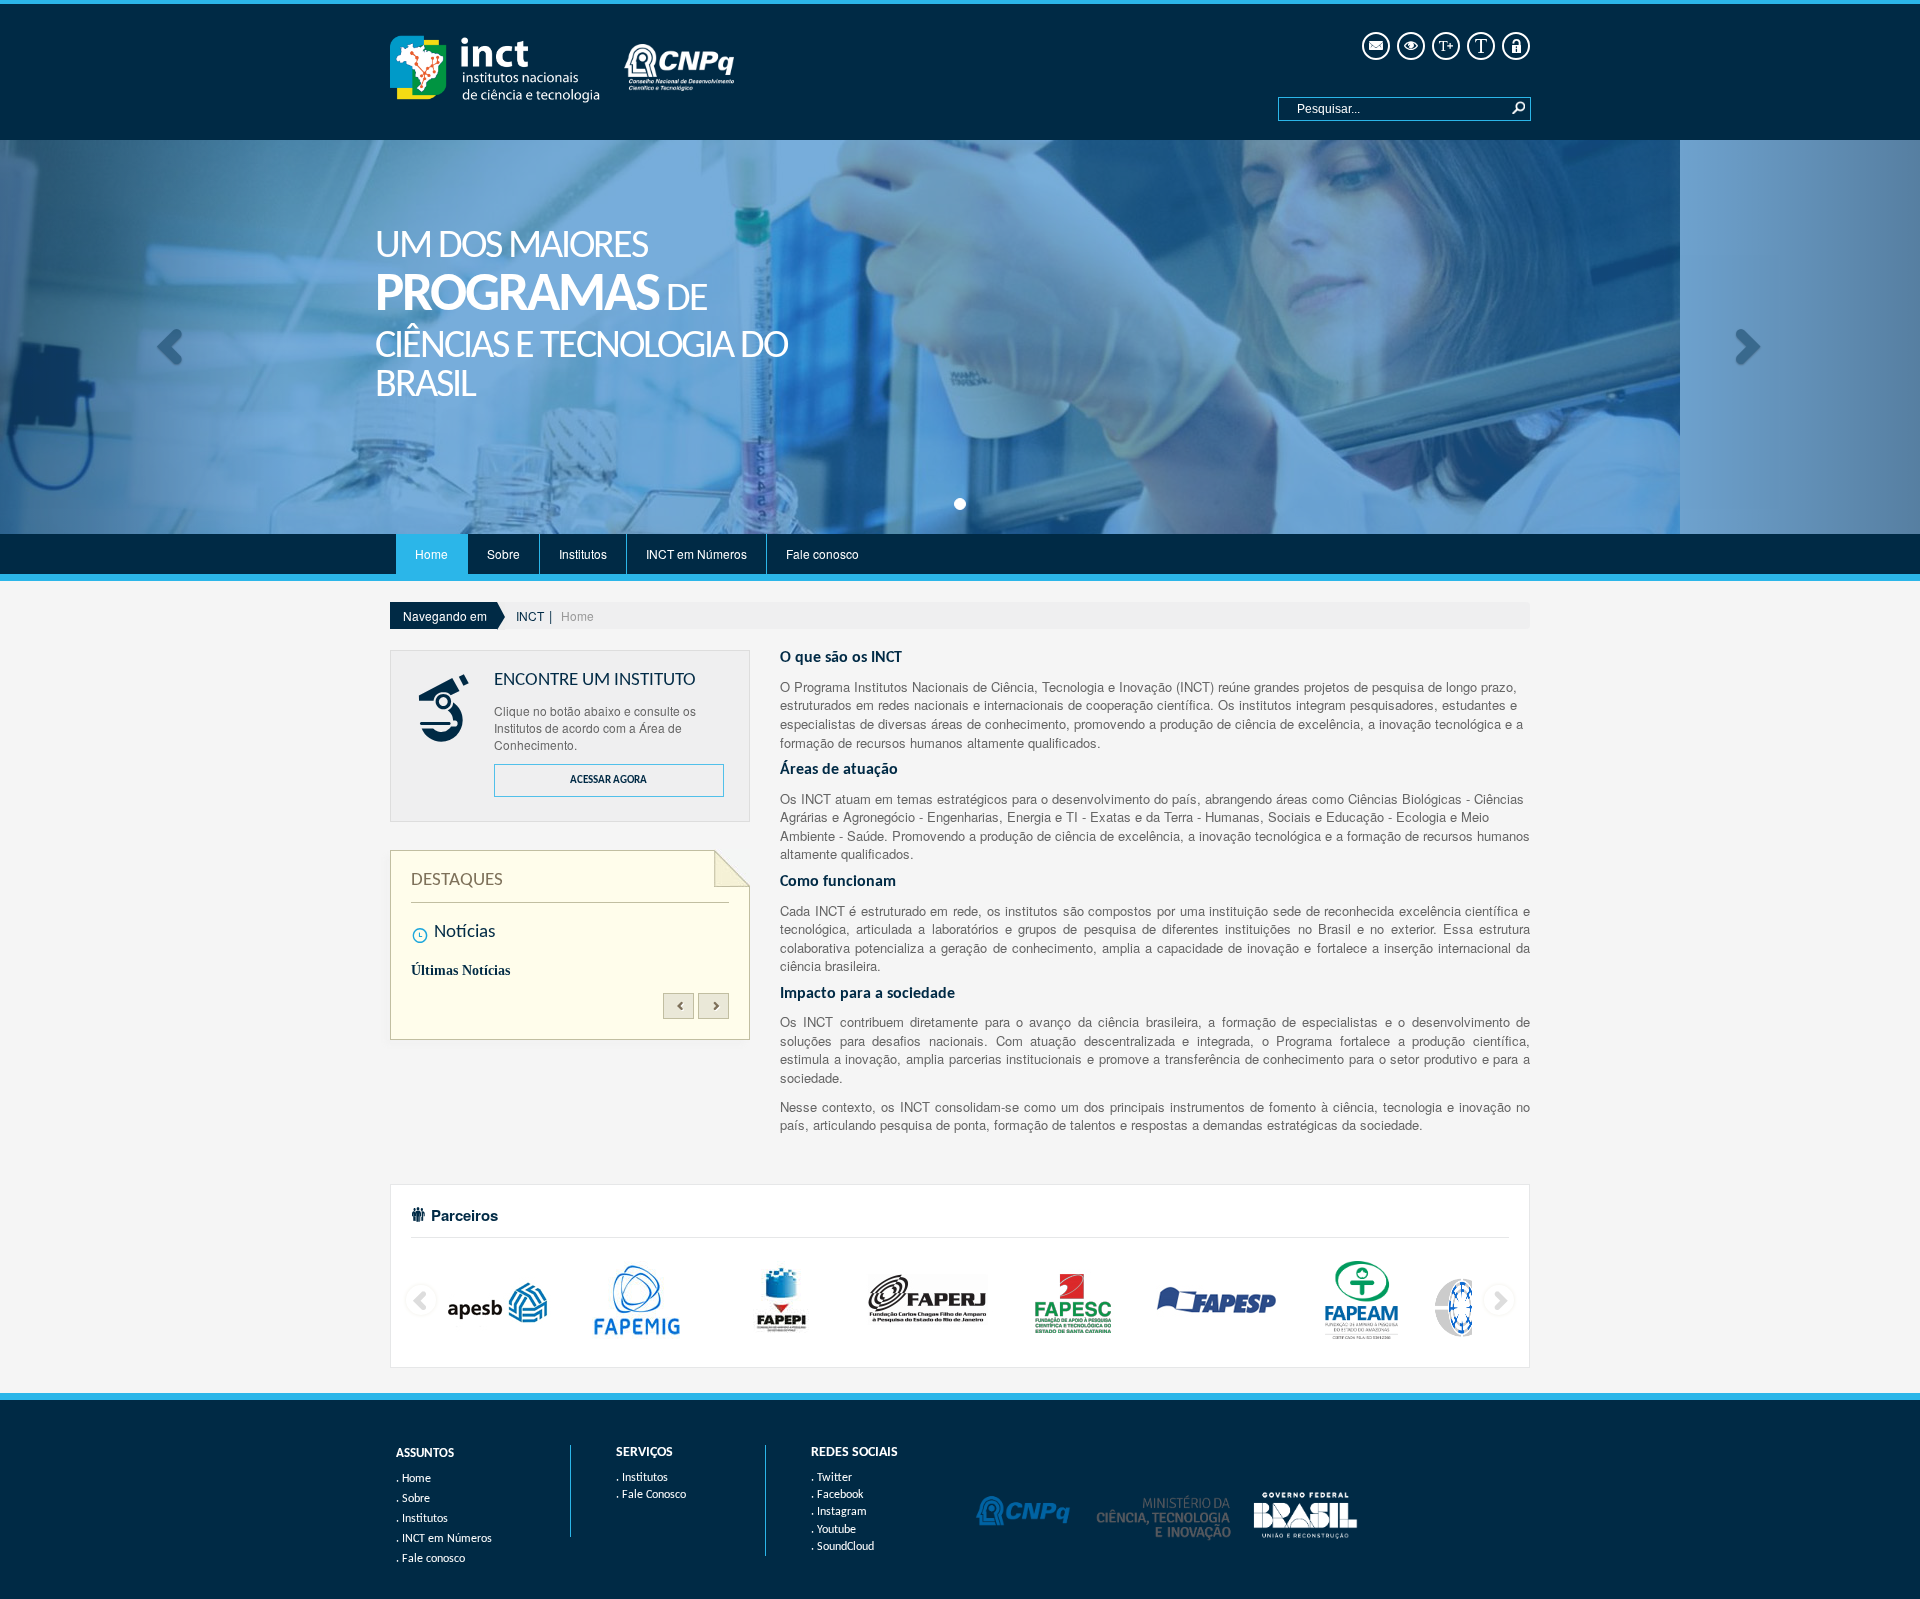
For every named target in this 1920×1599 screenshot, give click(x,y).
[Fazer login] (1514, 46)
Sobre (503, 553)
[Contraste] (1409, 46)
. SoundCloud (842, 1547)
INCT (530, 615)
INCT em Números (696, 553)
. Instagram (839, 1512)
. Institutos (642, 1478)
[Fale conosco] (1374, 46)
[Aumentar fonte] (1444, 46)
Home (431, 553)
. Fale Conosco (651, 1495)
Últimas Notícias (460, 970)
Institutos (583, 553)
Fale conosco (822, 553)
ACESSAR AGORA (608, 780)
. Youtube (833, 1530)
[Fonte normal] (1479, 46)
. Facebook (837, 1495)
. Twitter (831, 1478)
